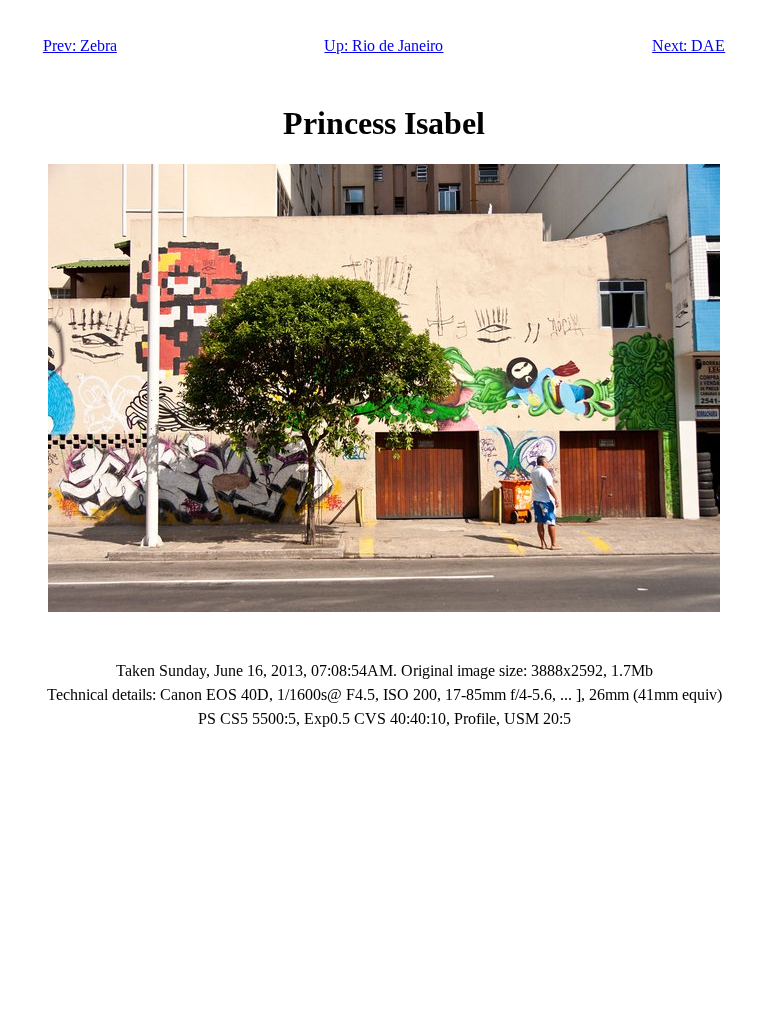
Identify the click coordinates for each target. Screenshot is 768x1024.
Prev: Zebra (80, 45)
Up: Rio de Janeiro (383, 45)
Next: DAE (688, 45)
